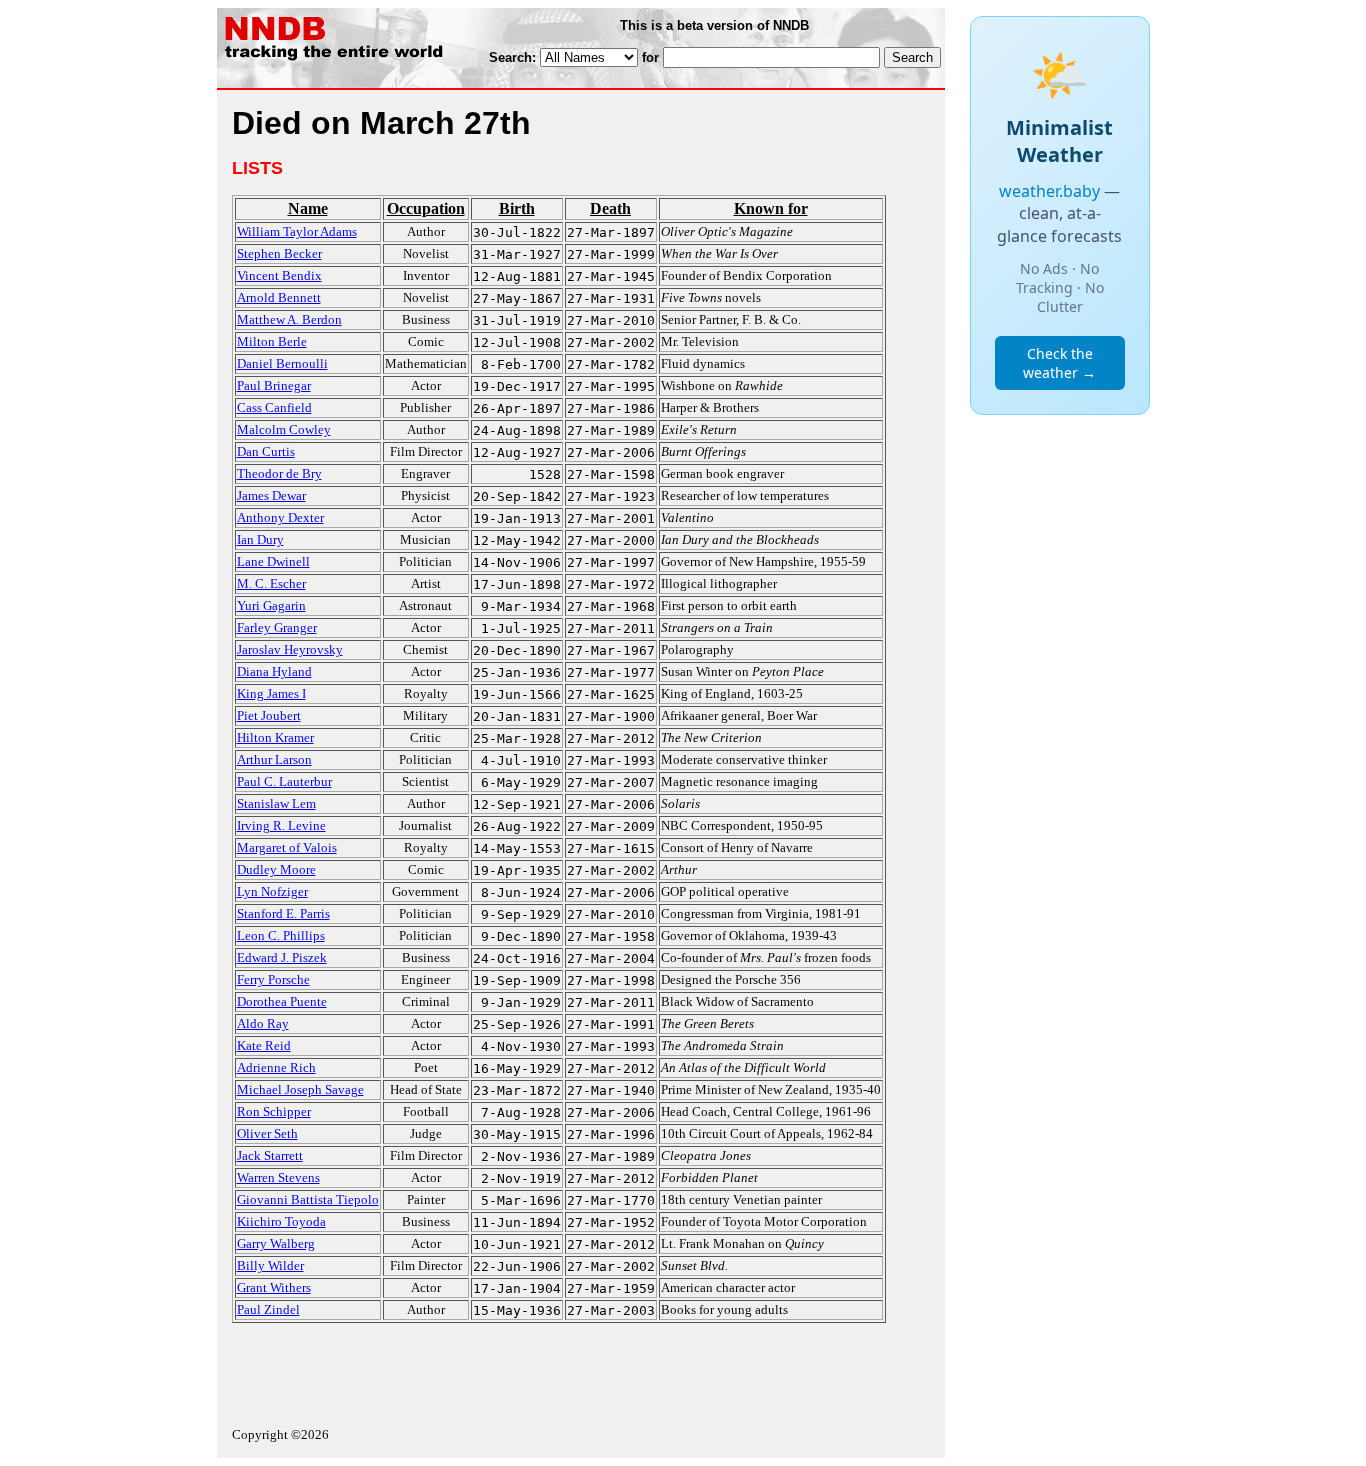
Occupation (426, 208)
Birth (517, 208)
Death (610, 208)
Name (308, 208)
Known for (771, 208)
